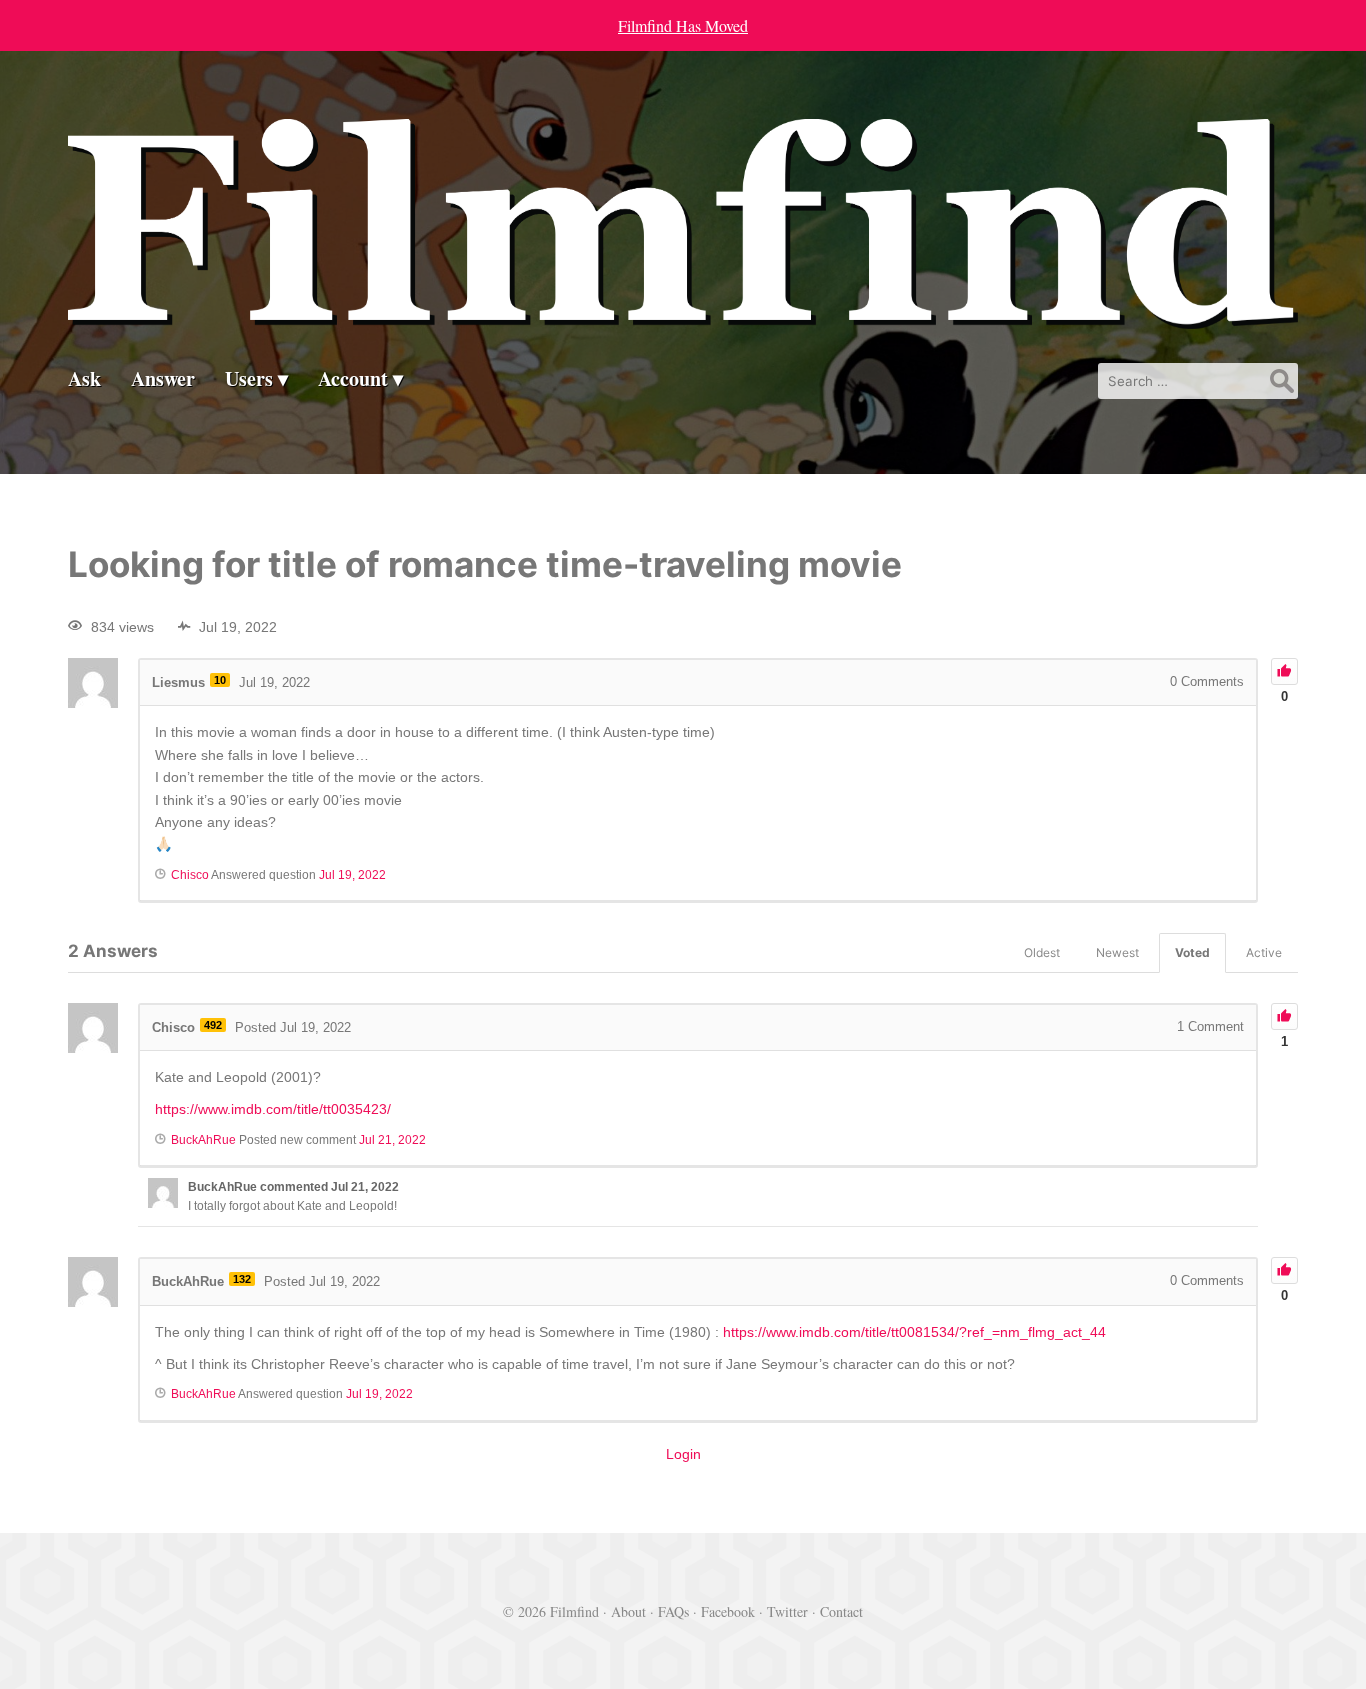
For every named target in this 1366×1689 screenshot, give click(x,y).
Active (1264, 952)
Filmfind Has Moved (683, 25)
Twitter (787, 1611)
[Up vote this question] (1284, 671)
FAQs (673, 1611)
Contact (841, 1611)
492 (213, 1025)
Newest (1117, 952)
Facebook (728, 1611)
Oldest (1042, 952)
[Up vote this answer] (1284, 1016)
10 (220, 680)
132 (242, 1279)
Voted (1192, 952)
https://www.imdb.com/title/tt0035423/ (273, 1109)
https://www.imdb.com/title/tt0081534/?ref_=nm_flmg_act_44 (914, 1332)
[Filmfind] (682, 313)
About (628, 1611)
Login (683, 1454)
